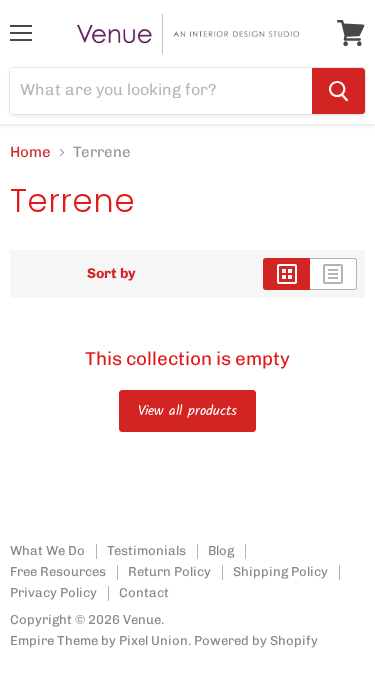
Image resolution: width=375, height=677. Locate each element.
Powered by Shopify (256, 640)
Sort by (111, 274)
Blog (221, 550)
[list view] (333, 274)
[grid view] (286, 274)
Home (30, 152)
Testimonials (146, 550)
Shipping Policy (280, 571)
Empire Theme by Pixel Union (99, 640)
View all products (187, 411)
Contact (144, 592)
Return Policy (169, 571)
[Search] (338, 91)
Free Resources (58, 571)
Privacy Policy (53, 592)
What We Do (47, 550)
